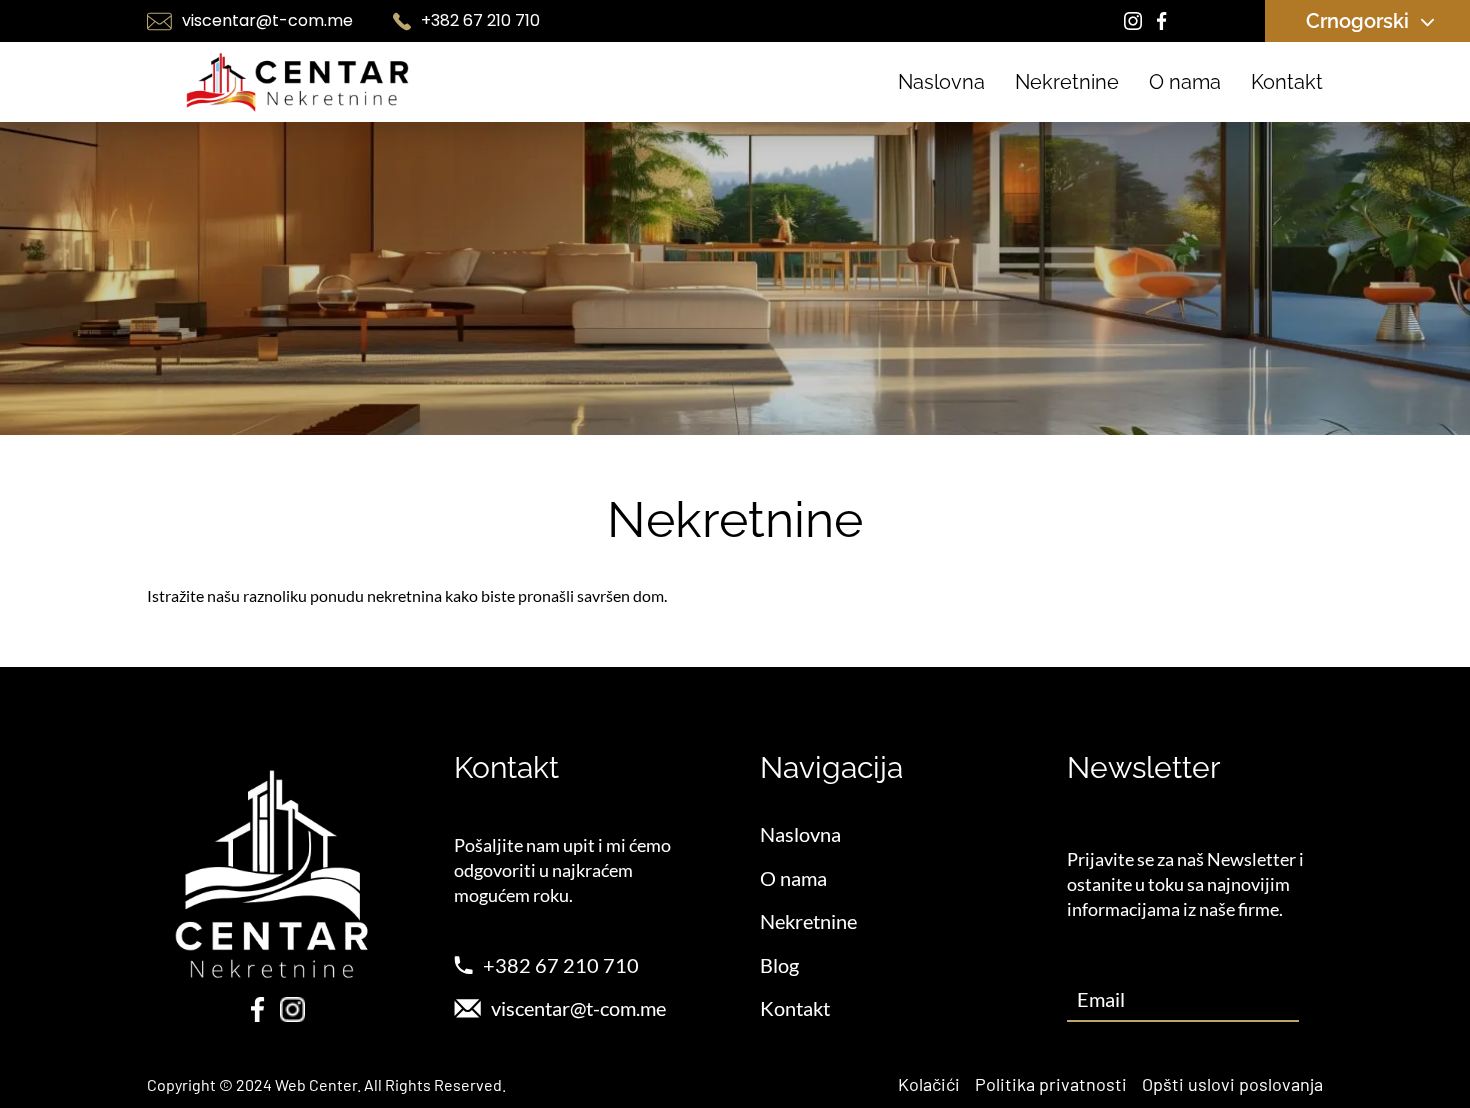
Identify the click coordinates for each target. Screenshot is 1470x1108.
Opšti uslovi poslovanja (1232, 1084)
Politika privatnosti (1051, 1084)
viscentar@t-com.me (267, 21)
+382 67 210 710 (480, 21)
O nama (1185, 82)
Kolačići (929, 1084)
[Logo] (297, 82)
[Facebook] (1162, 21)
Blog (779, 965)
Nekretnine (1067, 82)
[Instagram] (1133, 21)
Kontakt (1287, 82)
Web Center (316, 1084)
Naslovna (941, 82)
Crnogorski (1357, 21)
